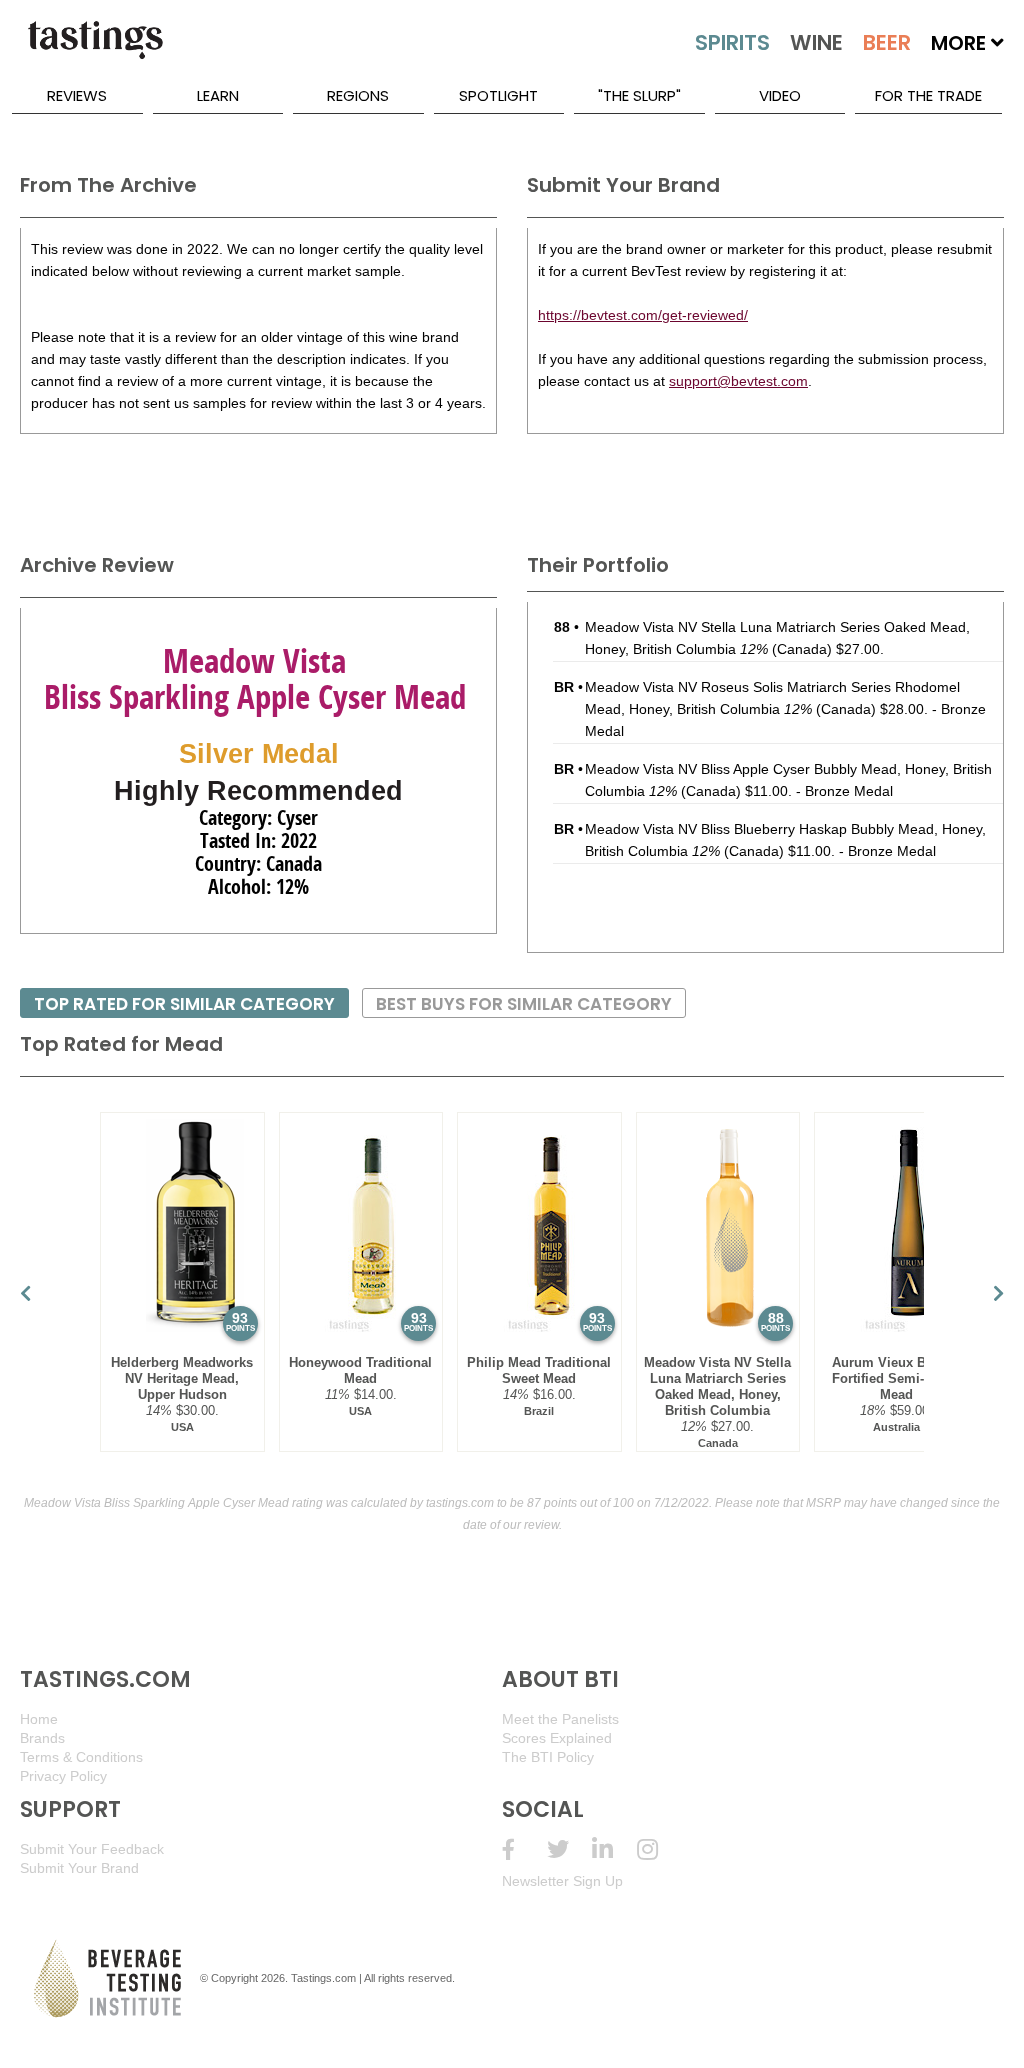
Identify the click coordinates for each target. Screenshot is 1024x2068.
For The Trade (928, 95)
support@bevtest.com (738, 381)
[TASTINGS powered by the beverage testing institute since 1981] (95, 50)
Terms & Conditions (81, 1757)
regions (358, 95)
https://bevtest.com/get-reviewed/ (643, 315)
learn (218, 95)
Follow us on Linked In (614, 1849)
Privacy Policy (63, 1776)
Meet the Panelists (560, 1719)
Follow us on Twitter (569, 1849)
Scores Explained (557, 1738)
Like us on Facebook (524, 1849)
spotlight (498, 95)
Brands (42, 1738)
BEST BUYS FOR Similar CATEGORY (524, 1004)
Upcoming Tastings (659, 1849)
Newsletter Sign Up (562, 1881)
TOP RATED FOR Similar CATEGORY (184, 1004)
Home (39, 1719)
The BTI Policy (548, 1757)
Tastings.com (323, 1978)
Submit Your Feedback (92, 1849)
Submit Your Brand (79, 1868)
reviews (77, 95)
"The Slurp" (639, 95)
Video (780, 95)
